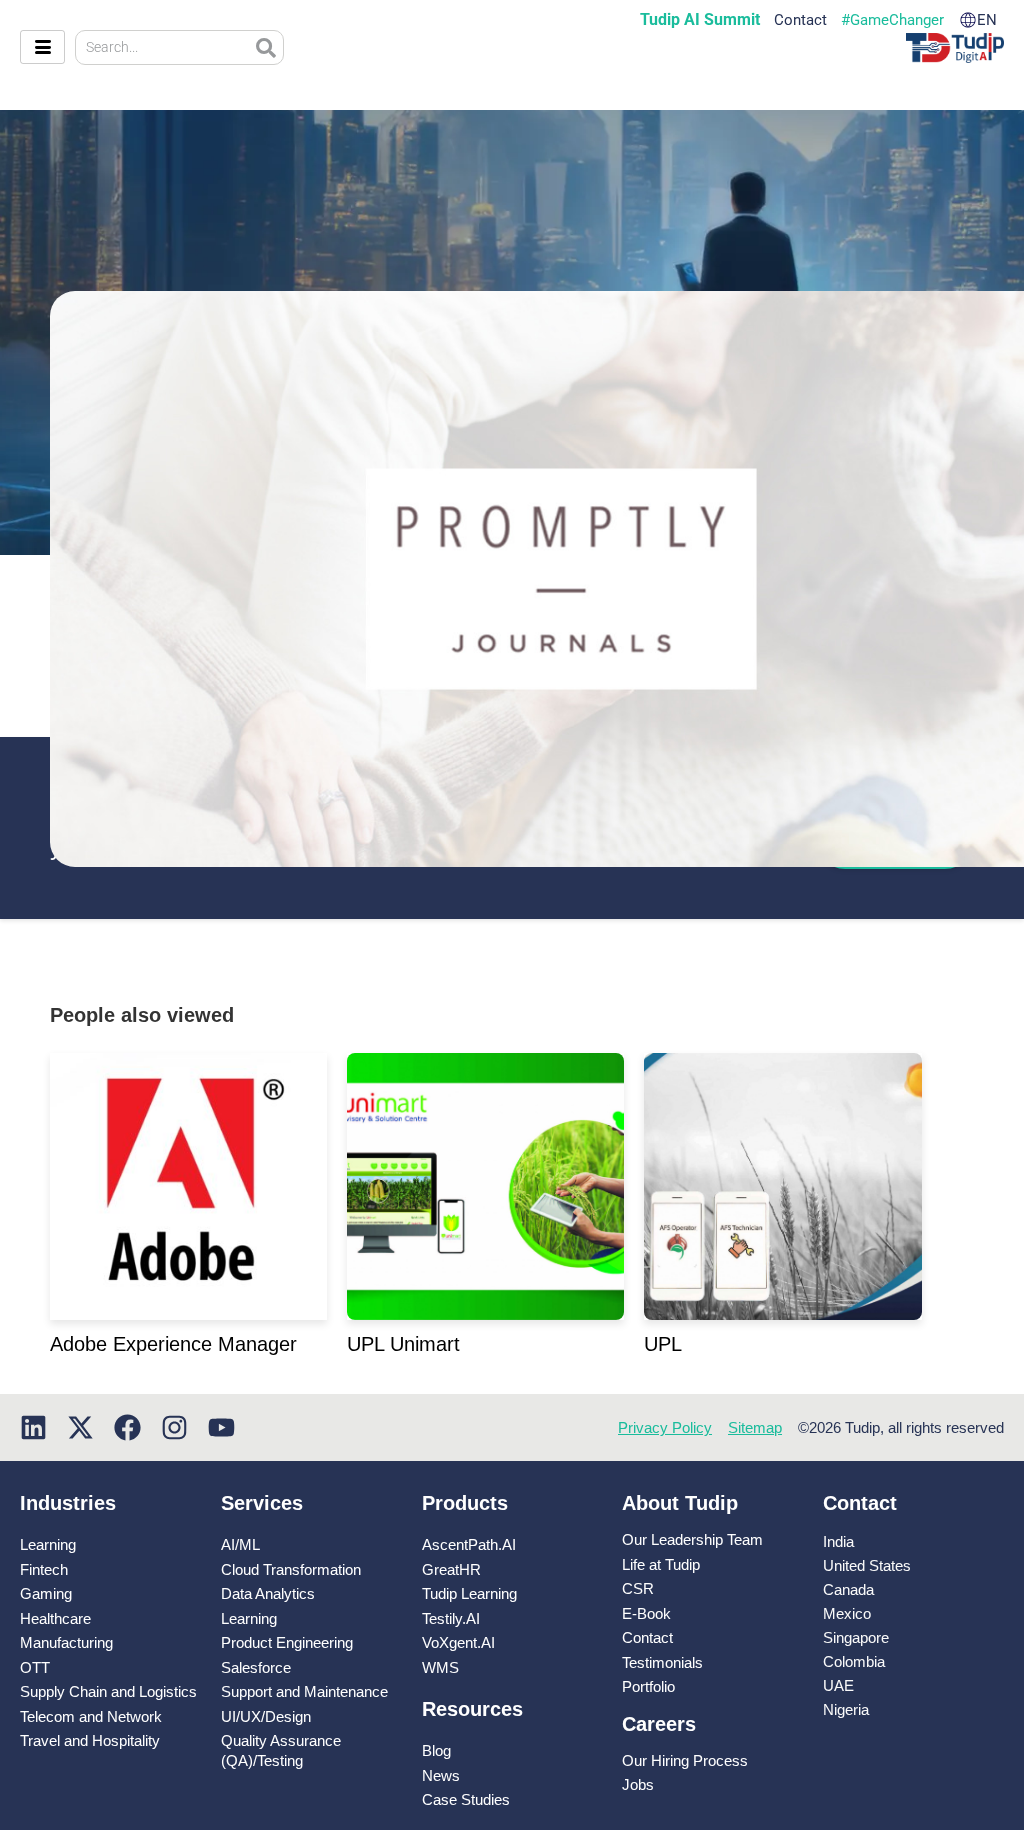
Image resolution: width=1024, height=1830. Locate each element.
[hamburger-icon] (42, 47)
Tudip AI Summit (700, 20)
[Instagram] (174, 1427)
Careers (659, 1724)
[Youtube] (221, 1427)
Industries (68, 1503)
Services (262, 1503)
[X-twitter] (80, 1427)
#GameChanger (892, 20)
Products (465, 1503)
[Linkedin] (33, 1427)
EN (987, 20)
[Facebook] (127, 1427)
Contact (800, 20)
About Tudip (680, 1503)
